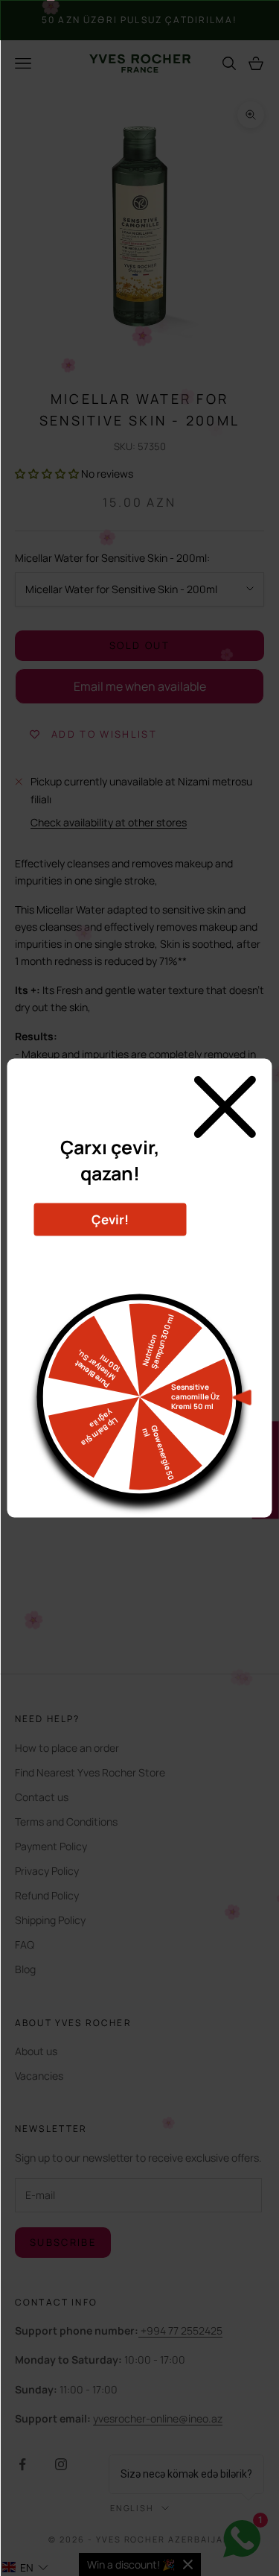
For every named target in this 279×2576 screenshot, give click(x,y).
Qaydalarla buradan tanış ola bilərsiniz (110, 1254)
